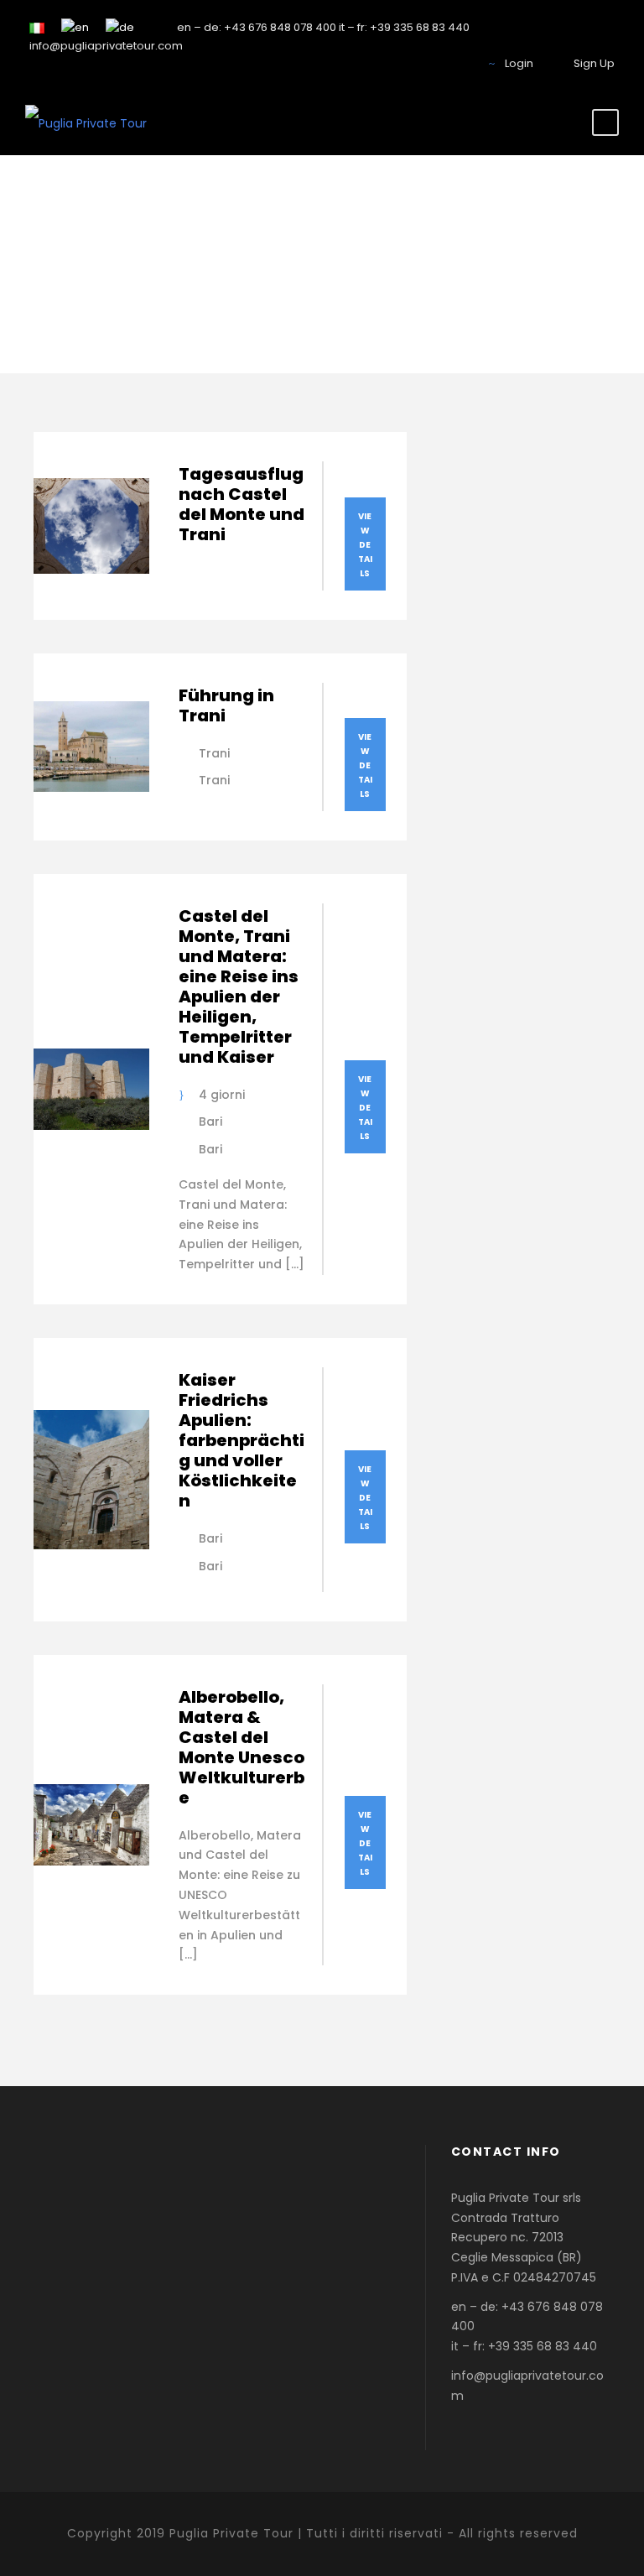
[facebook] (458, 62)
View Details (365, 545)
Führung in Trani (226, 705)
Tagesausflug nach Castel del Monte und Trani (241, 504)
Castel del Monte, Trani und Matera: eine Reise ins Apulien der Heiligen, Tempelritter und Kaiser (239, 986)
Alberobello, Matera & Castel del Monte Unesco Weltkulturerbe (241, 1747)
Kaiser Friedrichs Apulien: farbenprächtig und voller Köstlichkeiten (241, 1440)
